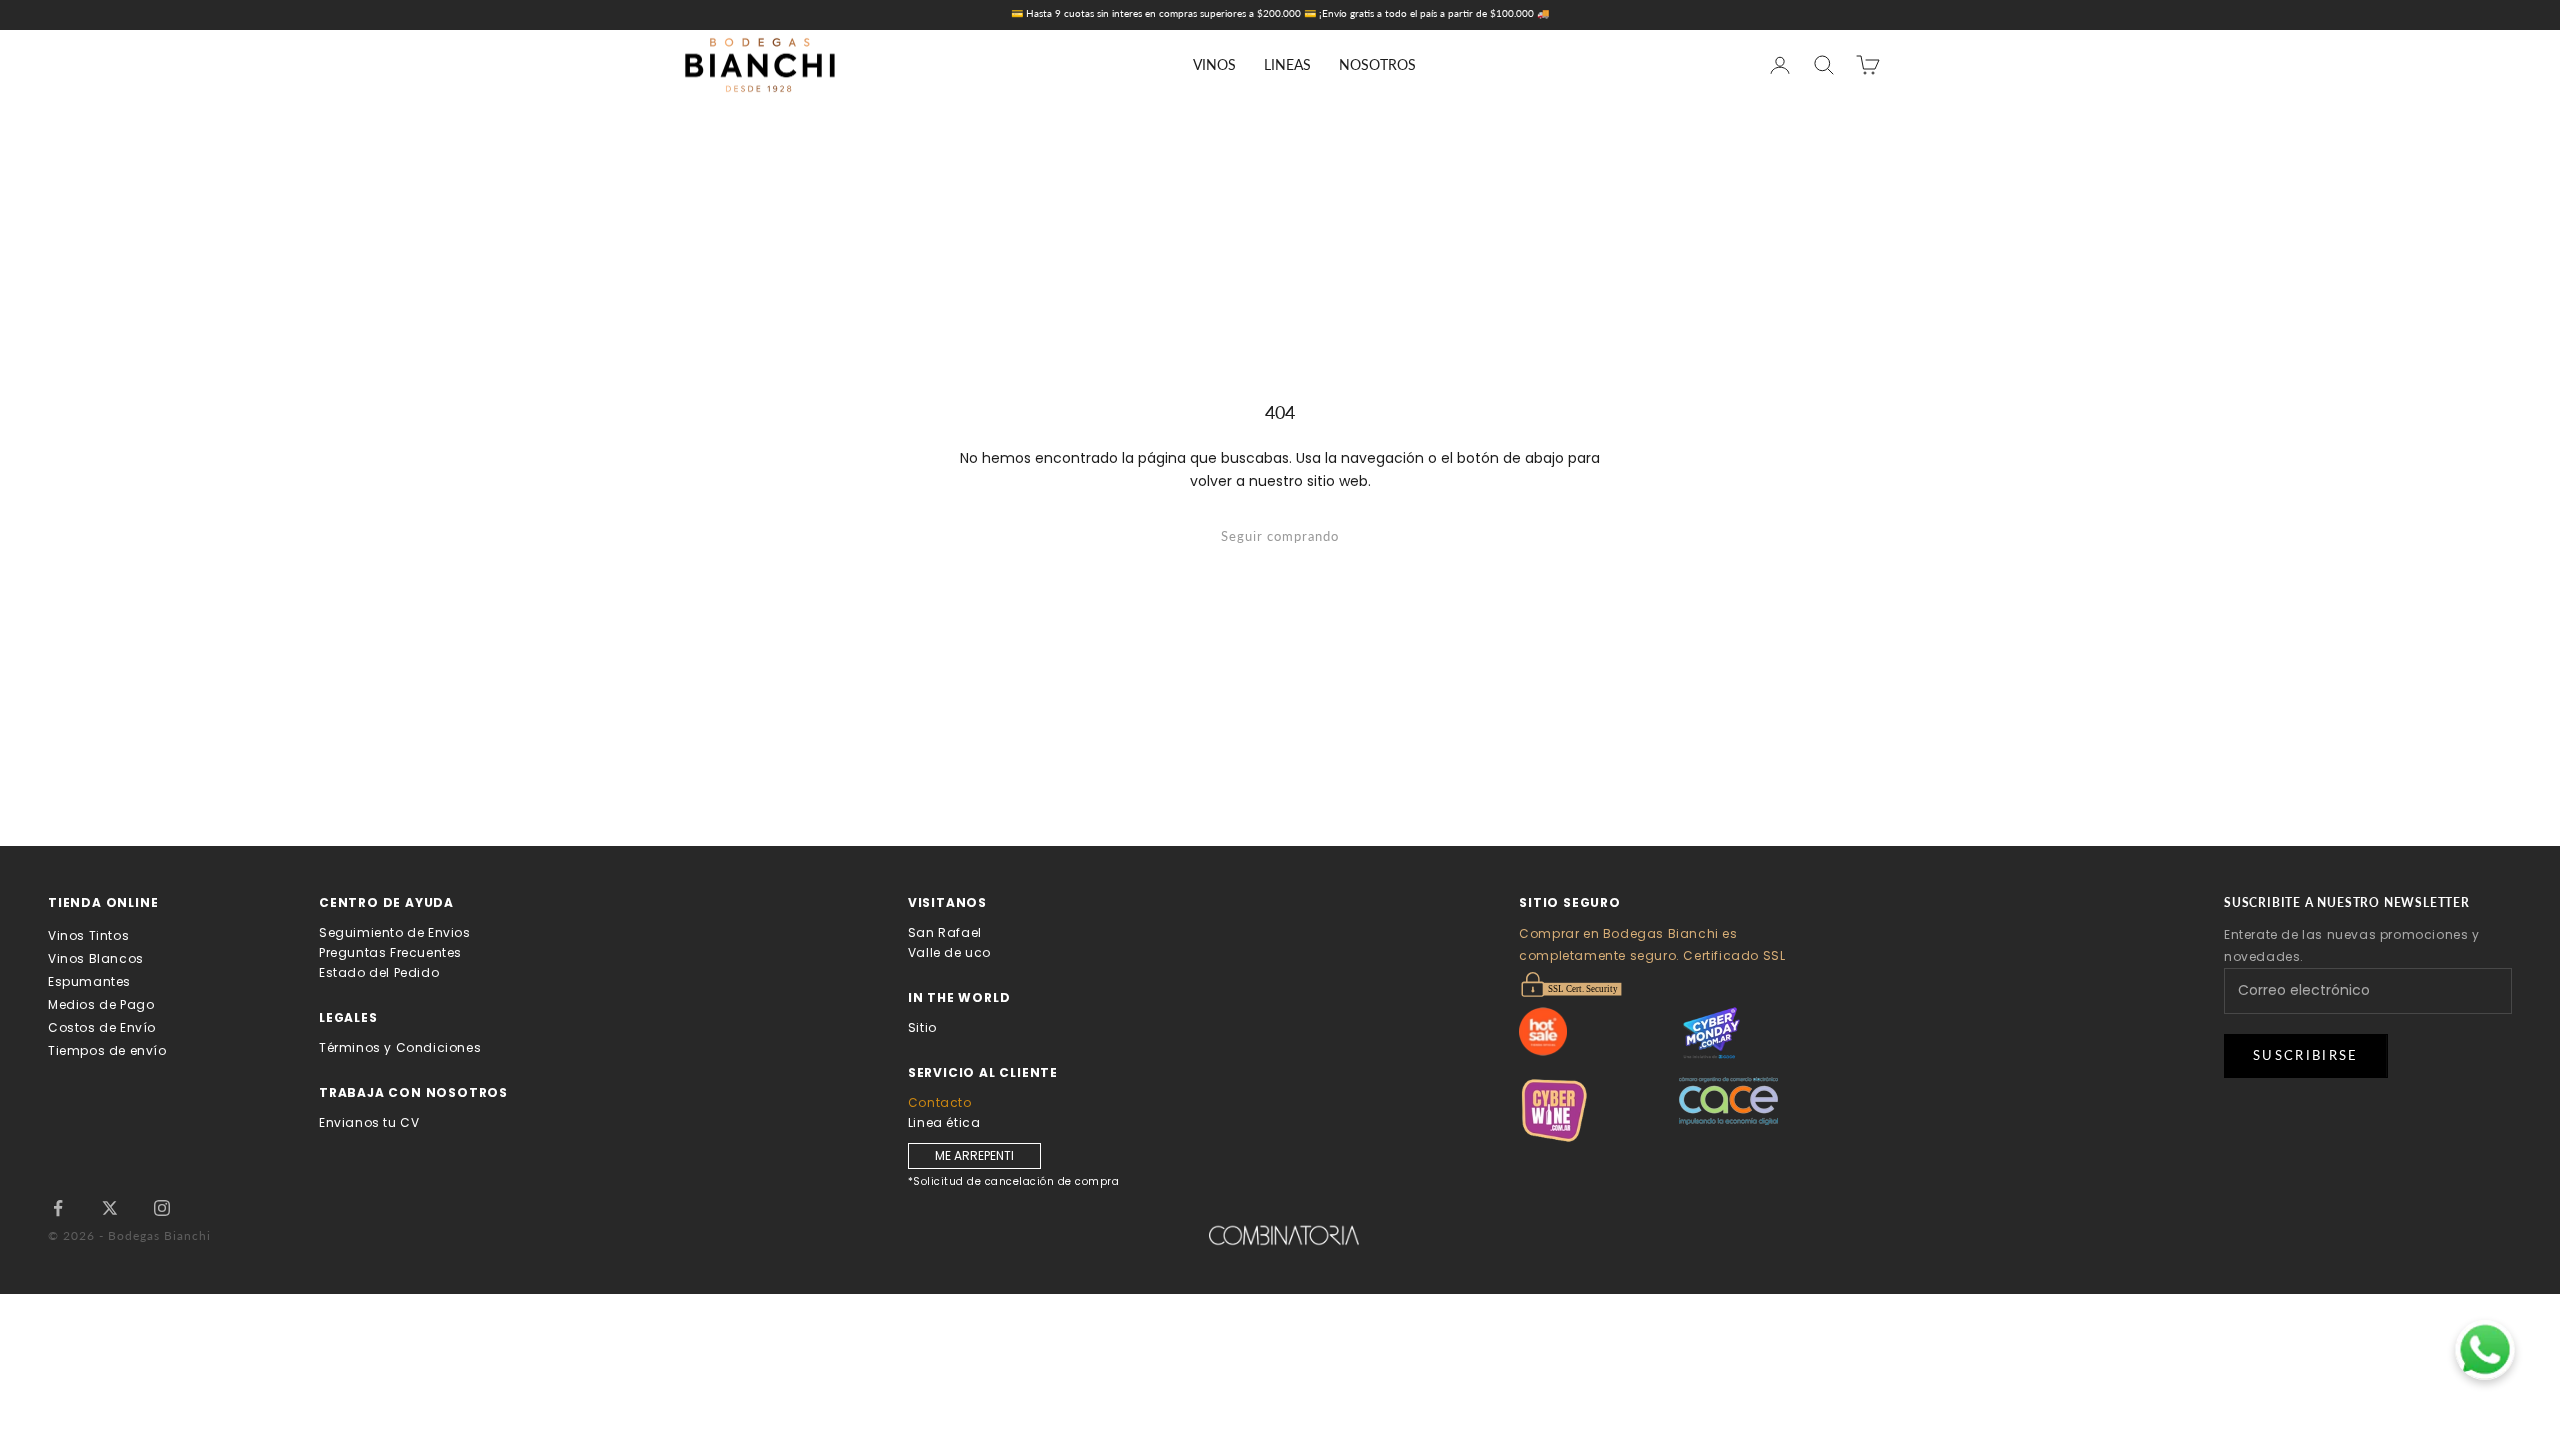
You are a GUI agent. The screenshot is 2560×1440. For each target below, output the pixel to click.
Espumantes (89, 981)
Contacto (940, 1102)
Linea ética (944, 1122)
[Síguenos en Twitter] (110, 1208)
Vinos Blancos (96, 958)
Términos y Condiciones (400, 1047)
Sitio (922, 1027)
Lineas (1287, 64)
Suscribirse (2306, 1055)
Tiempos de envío (107, 1050)
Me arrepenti (974, 1155)
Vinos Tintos (88, 935)
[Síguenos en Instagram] (162, 1208)
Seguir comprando (1280, 536)
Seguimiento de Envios (395, 932)
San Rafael (945, 932)
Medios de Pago (101, 1004)
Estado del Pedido (379, 972)
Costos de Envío (102, 1027)
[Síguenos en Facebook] (58, 1208)
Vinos (1214, 64)
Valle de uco (949, 952)
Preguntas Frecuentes (390, 952)
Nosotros (1377, 64)
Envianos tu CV (369, 1122)
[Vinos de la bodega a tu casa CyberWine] (1599, 1110)
